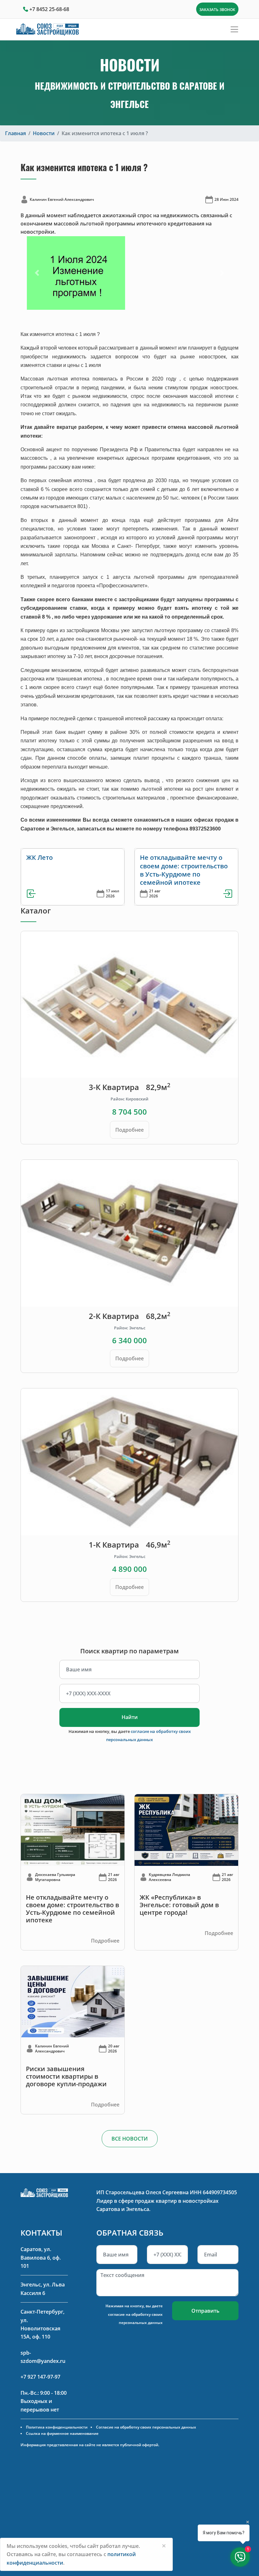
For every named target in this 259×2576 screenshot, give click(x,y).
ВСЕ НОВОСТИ (130, 2139)
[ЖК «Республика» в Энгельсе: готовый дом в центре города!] (186, 1830)
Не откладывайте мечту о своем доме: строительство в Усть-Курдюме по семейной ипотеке (184, 870)
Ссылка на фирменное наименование (62, 2433)
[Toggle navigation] (234, 29)
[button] (37, 273)
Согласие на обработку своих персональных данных (146, 2427)
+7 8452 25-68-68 (49, 9)
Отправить (205, 2311)
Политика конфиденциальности (57, 2427)
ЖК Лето (39, 857)
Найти (130, 1717)
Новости (44, 133)
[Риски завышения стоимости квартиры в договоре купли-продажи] (73, 2001)
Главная (15, 133)
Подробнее (129, 1130)
